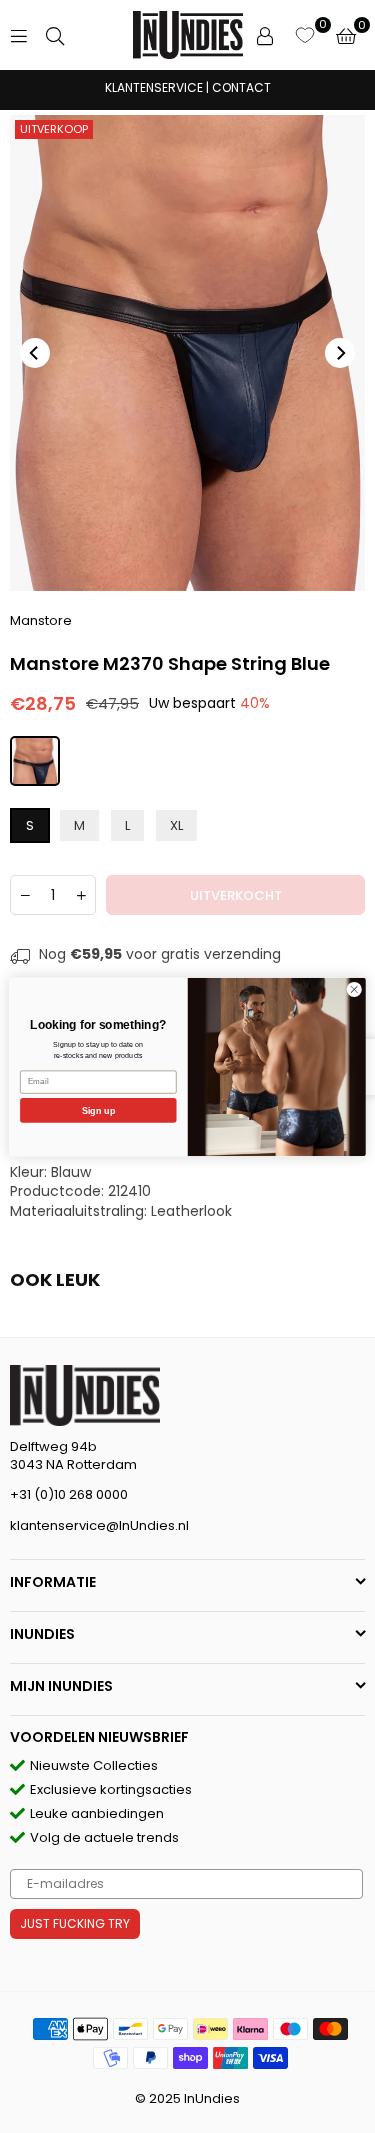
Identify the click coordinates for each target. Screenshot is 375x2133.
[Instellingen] (265, 35)
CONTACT (241, 87)
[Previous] (35, 353)
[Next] (340, 353)
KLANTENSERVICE (154, 87)
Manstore (41, 620)
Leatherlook (191, 1211)
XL (176, 825)
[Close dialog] (354, 989)
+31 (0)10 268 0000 (69, 1494)
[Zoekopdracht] (55, 35)
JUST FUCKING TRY (75, 1923)
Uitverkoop (54, 129)
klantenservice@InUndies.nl (99, 1525)
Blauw (71, 1172)
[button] (346, 35)
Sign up (98, 1110)
